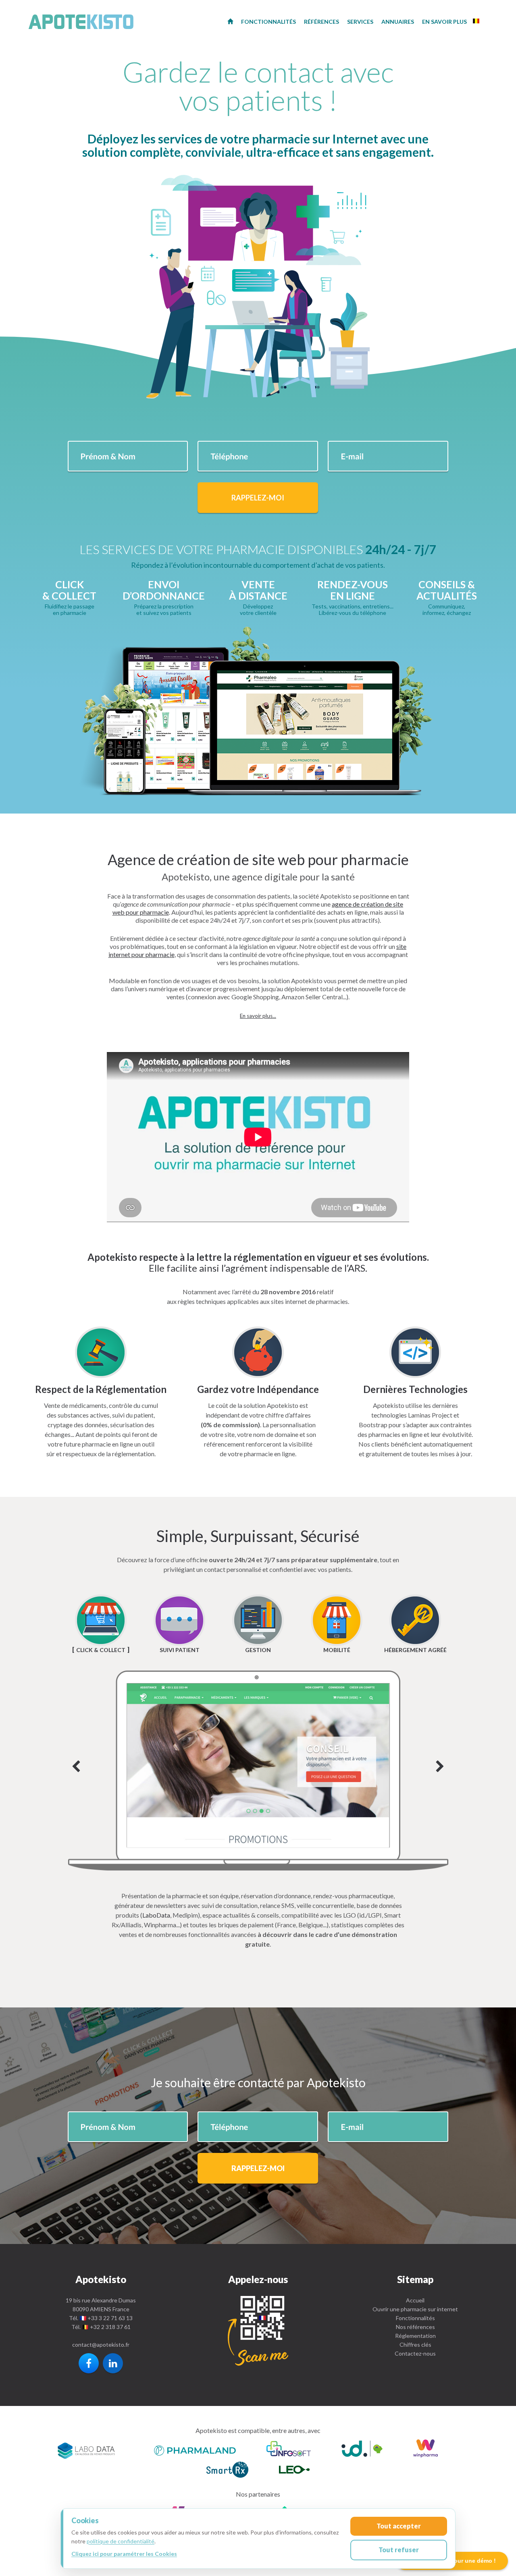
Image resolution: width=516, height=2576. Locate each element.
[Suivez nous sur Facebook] (89, 2363)
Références (321, 22)
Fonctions (268, 22)
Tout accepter (399, 2526)
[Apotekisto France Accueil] (230, 21)
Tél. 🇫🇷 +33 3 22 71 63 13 (101, 2318)
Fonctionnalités (415, 2318)
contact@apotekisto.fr (101, 2345)
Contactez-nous (415, 2353)
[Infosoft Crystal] (289, 2450)
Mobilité (337, 1650)
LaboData (156, 1915)
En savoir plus (444, 22)
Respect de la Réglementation (101, 1389)
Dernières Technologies (415, 1389)
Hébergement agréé (415, 1650)
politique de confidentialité (121, 2541)
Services (360, 22)
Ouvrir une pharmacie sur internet (415, 2309)
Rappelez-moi (258, 498)
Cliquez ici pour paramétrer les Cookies (124, 2554)
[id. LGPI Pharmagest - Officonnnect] (362, 2450)
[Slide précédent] (76, 1767)
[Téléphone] (258, 2331)
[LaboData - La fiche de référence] (86, 2450)
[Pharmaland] (195, 2450)
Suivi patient (180, 1650)
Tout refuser (399, 2550)
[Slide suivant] (258, 1771)
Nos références (415, 2327)
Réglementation (415, 2336)
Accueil (415, 2300)
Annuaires (398, 22)
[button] (258, 1016)
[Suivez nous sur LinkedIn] (113, 2363)
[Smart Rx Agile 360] (227, 2471)
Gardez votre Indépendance (258, 1389)
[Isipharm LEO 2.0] (294, 2471)
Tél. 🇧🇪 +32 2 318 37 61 (101, 2327)
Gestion (258, 1650)
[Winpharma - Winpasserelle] (425, 2450)
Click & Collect (101, 1650)
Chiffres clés (415, 2345)
